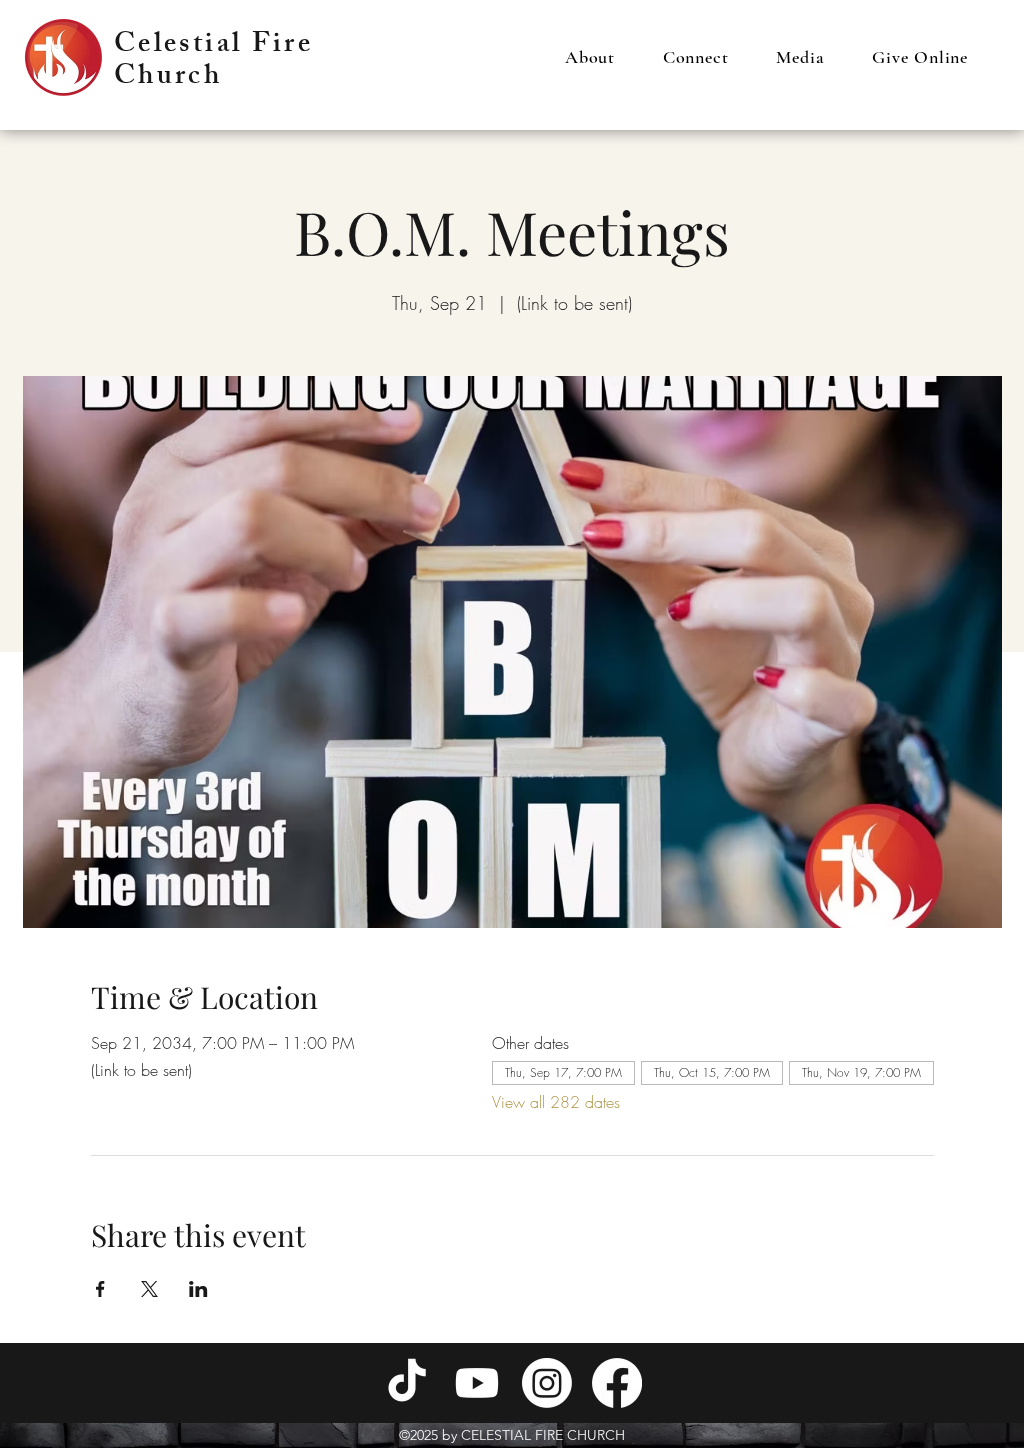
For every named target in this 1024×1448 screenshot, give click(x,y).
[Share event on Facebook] (100, 1289)
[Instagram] (547, 1383)
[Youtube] (477, 1383)
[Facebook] (617, 1383)
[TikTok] (407, 1383)
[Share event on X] (149, 1289)
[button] (590, 57)
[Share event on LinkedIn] (198, 1289)
